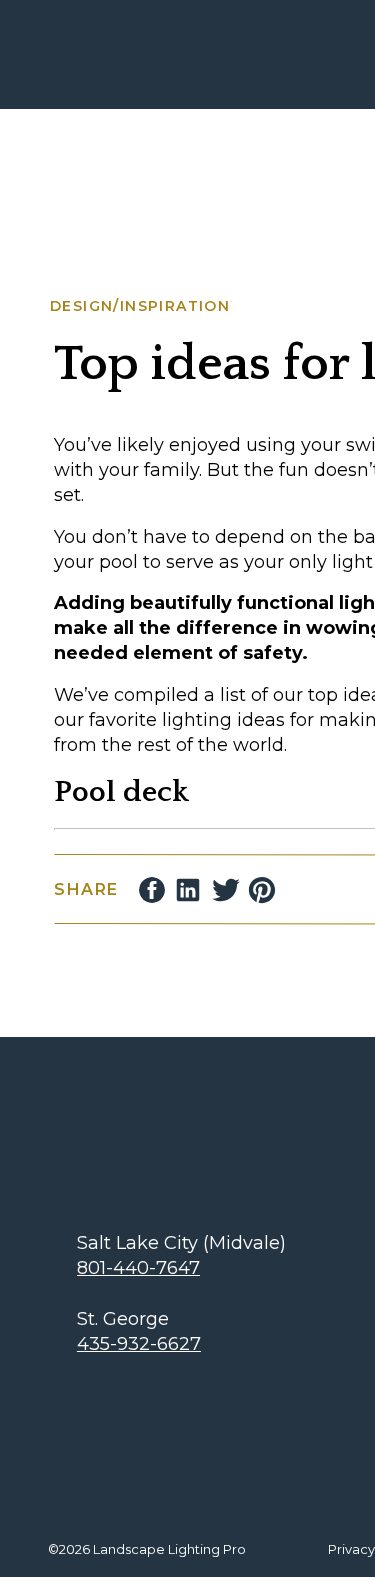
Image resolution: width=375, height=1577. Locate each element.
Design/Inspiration (140, 306)
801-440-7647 (138, 1268)
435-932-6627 (139, 1344)
